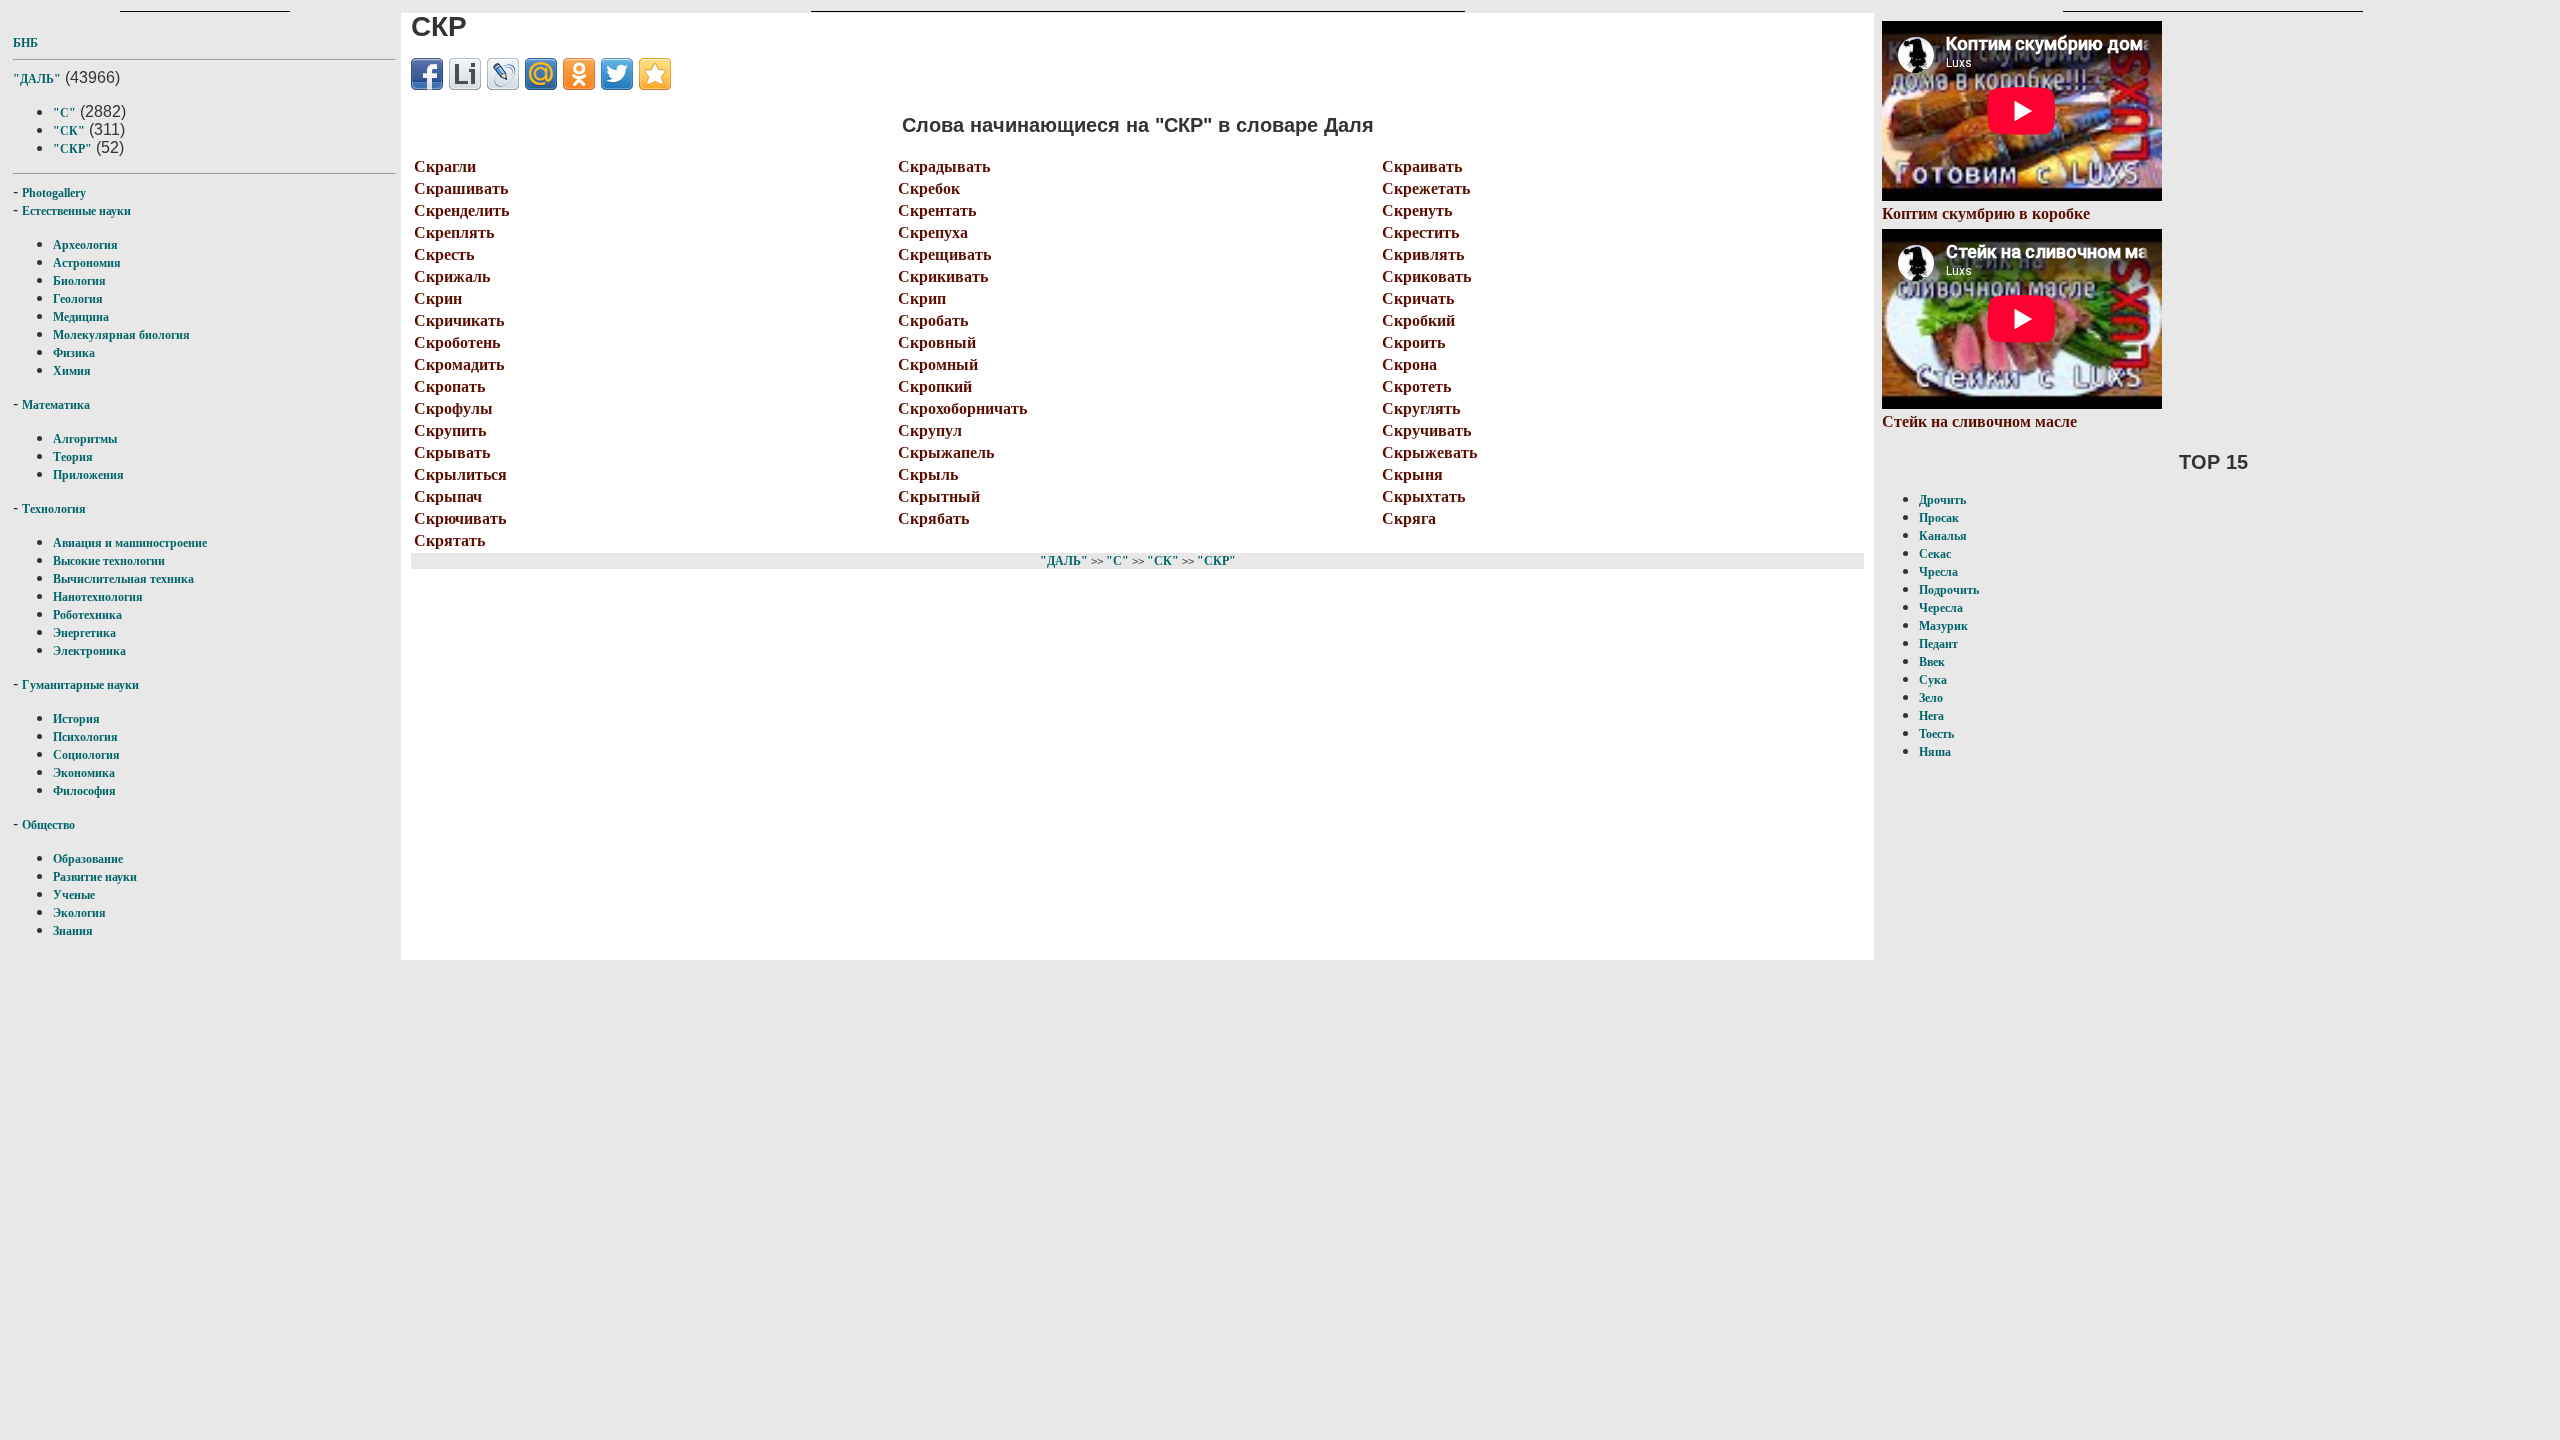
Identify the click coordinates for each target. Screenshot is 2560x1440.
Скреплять (454, 232)
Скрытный (939, 496)
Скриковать (1426, 276)
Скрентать (937, 210)
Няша (1935, 752)
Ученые (74, 895)
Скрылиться (460, 474)
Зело (1931, 698)
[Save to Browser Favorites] (655, 74)
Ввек (1932, 662)
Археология (85, 245)
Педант (1938, 644)
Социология (86, 755)
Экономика (84, 773)
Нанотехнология (98, 597)
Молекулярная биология (121, 335)
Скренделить (461, 210)
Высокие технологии (109, 561)
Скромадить (459, 364)
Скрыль (928, 474)
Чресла (1938, 572)
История (76, 719)
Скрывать (452, 452)
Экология (79, 913)
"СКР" (72, 149)
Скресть (444, 254)
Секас (1935, 554)
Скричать (1418, 298)
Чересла (1941, 608)
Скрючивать (460, 518)
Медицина (81, 317)
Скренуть (1417, 210)
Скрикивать (943, 276)
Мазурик (1943, 626)
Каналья (1943, 536)
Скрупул (930, 430)
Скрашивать (461, 188)
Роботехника (87, 615)
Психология (85, 737)
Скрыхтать (1423, 496)
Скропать (449, 386)
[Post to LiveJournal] (503, 74)
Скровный (937, 342)
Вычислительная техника (123, 579)
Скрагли (445, 166)
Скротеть (1416, 386)
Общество (48, 825)
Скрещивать (944, 254)
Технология (54, 509)
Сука (1933, 680)
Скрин (438, 298)
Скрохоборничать (962, 408)
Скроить (1413, 342)
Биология (79, 281)
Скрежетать (1426, 188)
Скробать (933, 320)
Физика (74, 353)
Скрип (922, 298)
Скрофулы (453, 408)
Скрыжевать (1429, 452)
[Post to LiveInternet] (465, 74)
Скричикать (459, 320)
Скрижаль (452, 276)
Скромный (938, 364)
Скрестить (1420, 232)
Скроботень (457, 342)
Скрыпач (448, 496)
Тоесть (1936, 734)
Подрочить (1949, 590)
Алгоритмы (85, 439)
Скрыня (1412, 474)
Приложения (88, 475)
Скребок (929, 188)
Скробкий (1418, 320)
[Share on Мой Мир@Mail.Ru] (541, 74)
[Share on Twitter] (617, 74)
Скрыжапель (946, 452)
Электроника (89, 651)
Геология (78, 299)
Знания (73, 931)
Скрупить (450, 430)
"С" (64, 113)
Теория (73, 457)
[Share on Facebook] (427, 74)
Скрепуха (933, 232)
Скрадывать (944, 166)
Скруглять (1421, 408)
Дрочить (1942, 500)
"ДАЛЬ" (37, 79)
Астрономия (87, 263)
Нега (1931, 716)
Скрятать (449, 540)
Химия (72, 371)
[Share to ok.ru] (579, 74)
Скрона (1409, 364)
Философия (84, 791)
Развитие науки (95, 877)
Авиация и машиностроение (130, 543)
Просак (1939, 518)
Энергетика (84, 633)
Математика (56, 405)
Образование (88, 859)
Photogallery (54, 193)
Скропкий (935, 386)
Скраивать (1422, 166)
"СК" (69, 131)
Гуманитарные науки (80, 685)
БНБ (25, 43)
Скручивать (1426, 430)
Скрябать (933, 518)
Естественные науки (76, 211)
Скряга (1409, 518)
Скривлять (1423, 254)
